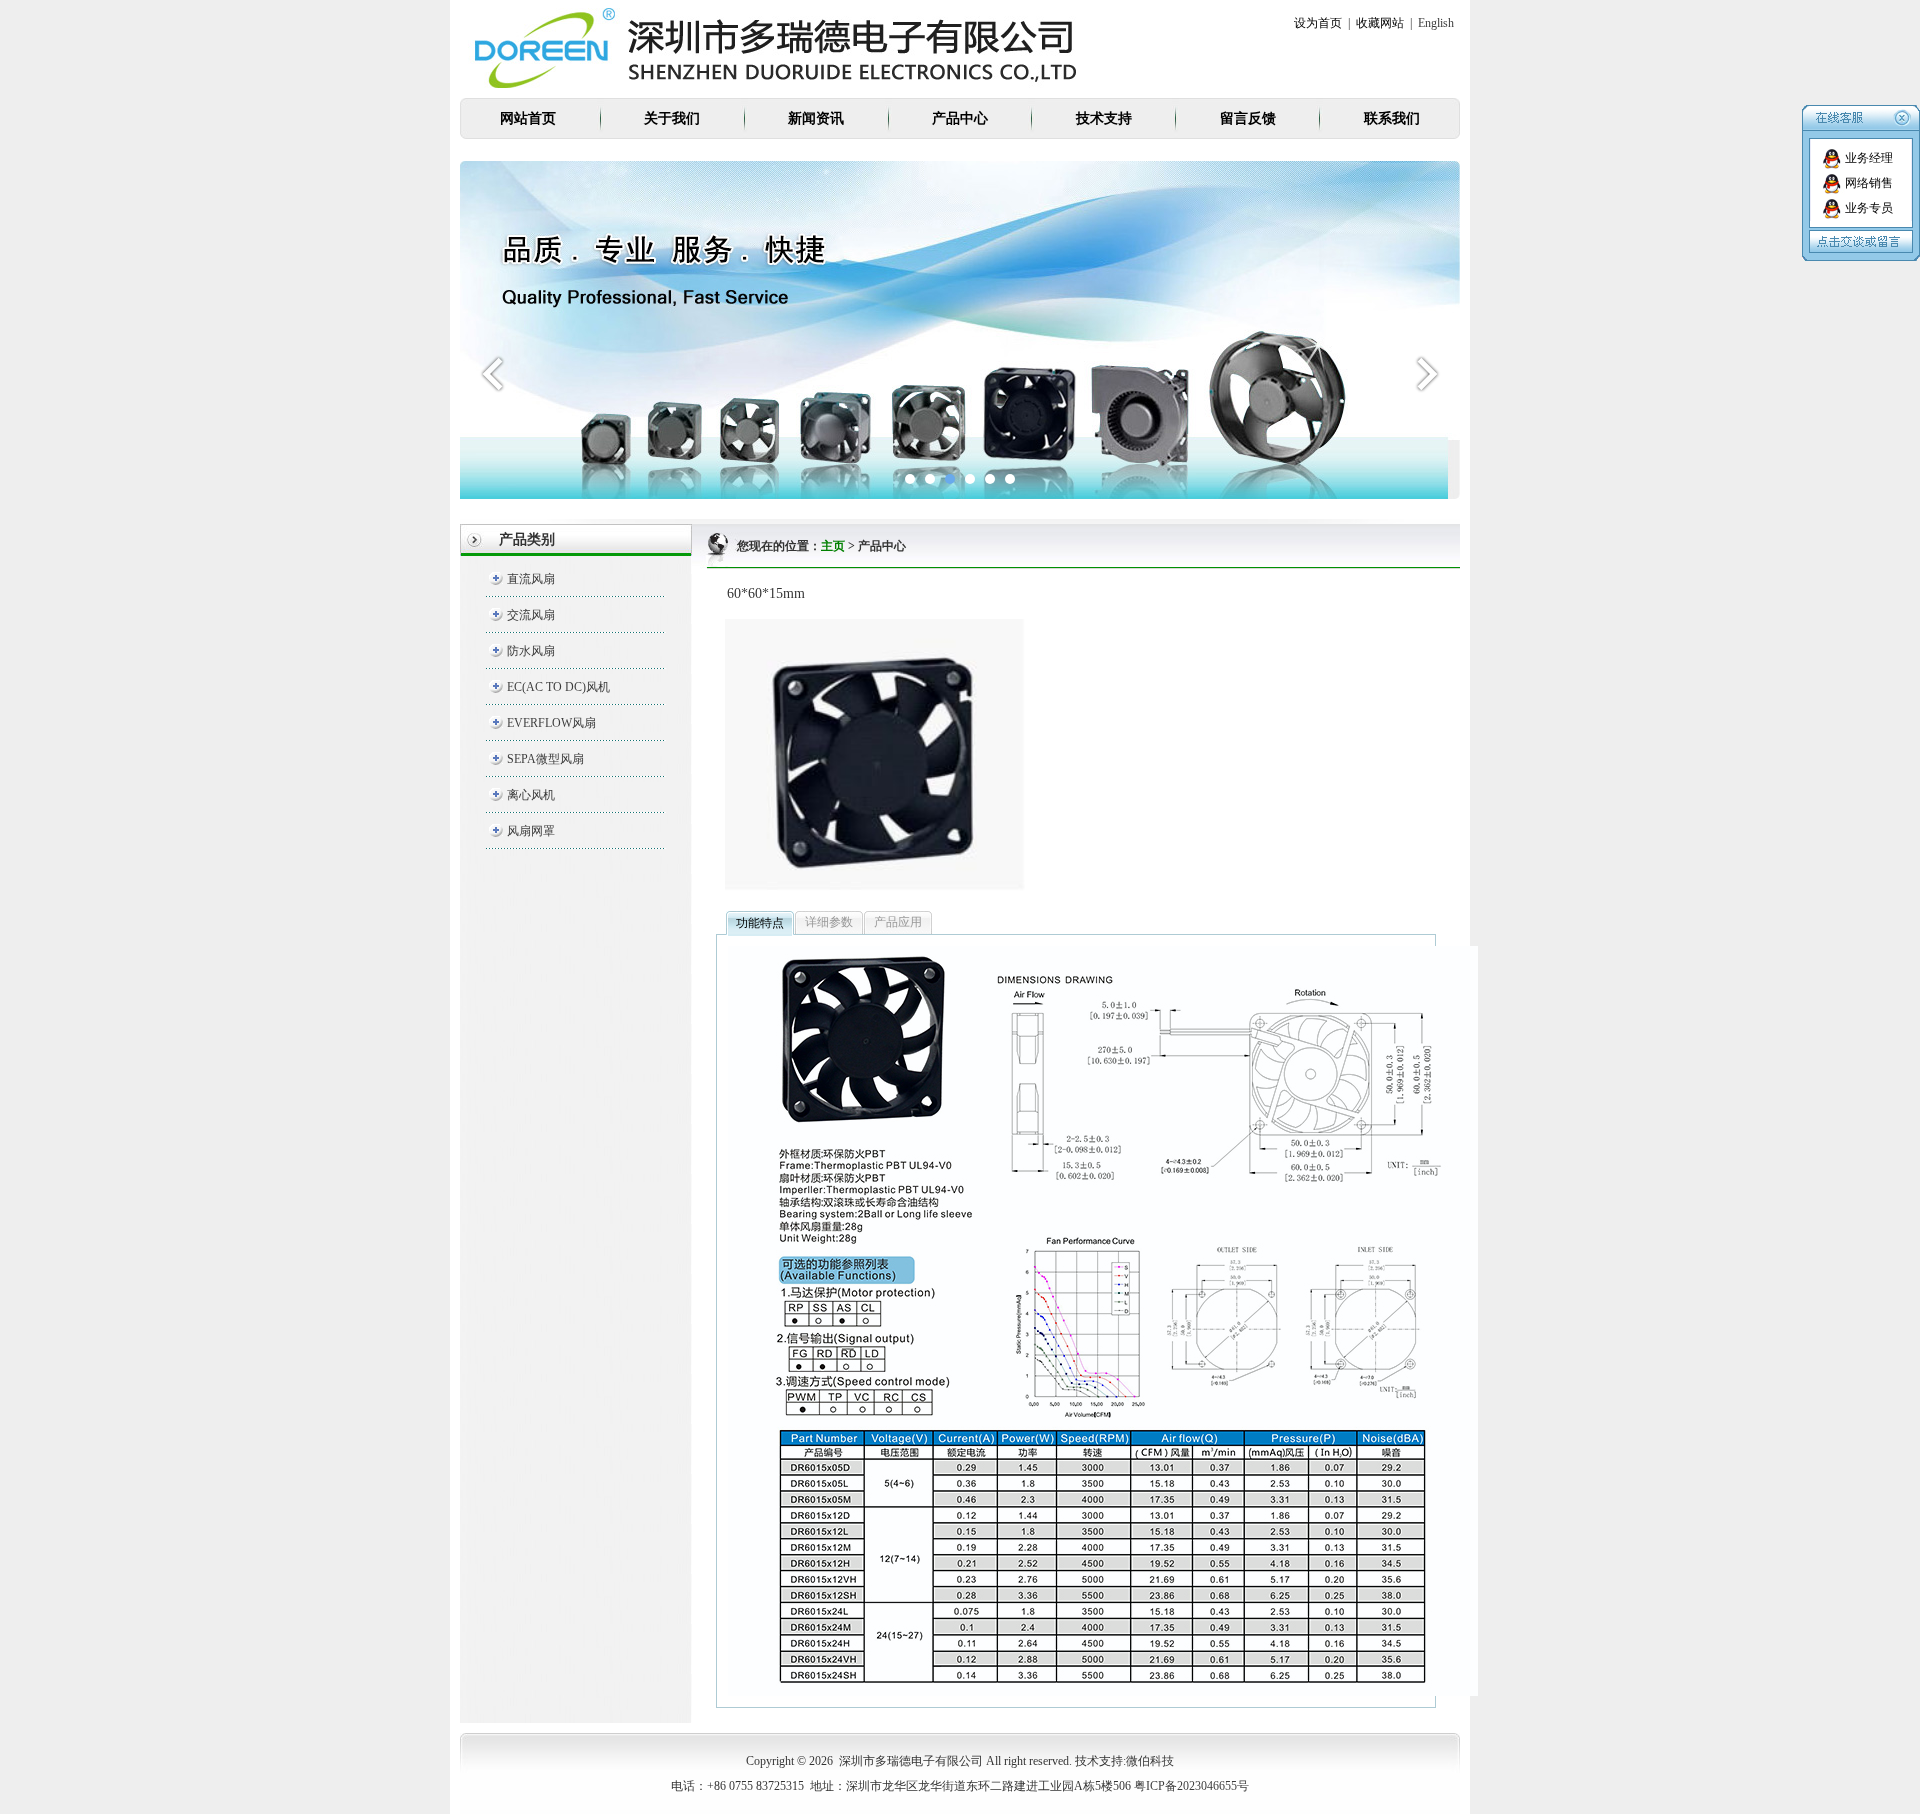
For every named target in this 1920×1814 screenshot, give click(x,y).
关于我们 (672, 118)
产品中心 (960, 118)
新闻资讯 (816, 118)
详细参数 (829, 922)
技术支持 (1104, 118)
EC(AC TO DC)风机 (558, 687)
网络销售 (1869, 183)
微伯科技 (1150, 1761)
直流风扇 (531, 579)
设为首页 (1318, 23)
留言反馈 (1248, 118)
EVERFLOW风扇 (551, 723)
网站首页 (528, 118)
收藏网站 (1380, 23)
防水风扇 (531, 651)
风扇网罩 (531, 831)
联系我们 (1392, 118)
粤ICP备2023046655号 (1191, 1786)
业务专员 (1869, 208)
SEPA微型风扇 (545, 759)
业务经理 (1869, 158)
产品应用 (898, 922)
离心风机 (531, 795)
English (1436, 23)
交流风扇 (531, 615)
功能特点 (760, 923)
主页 (833, 546)
